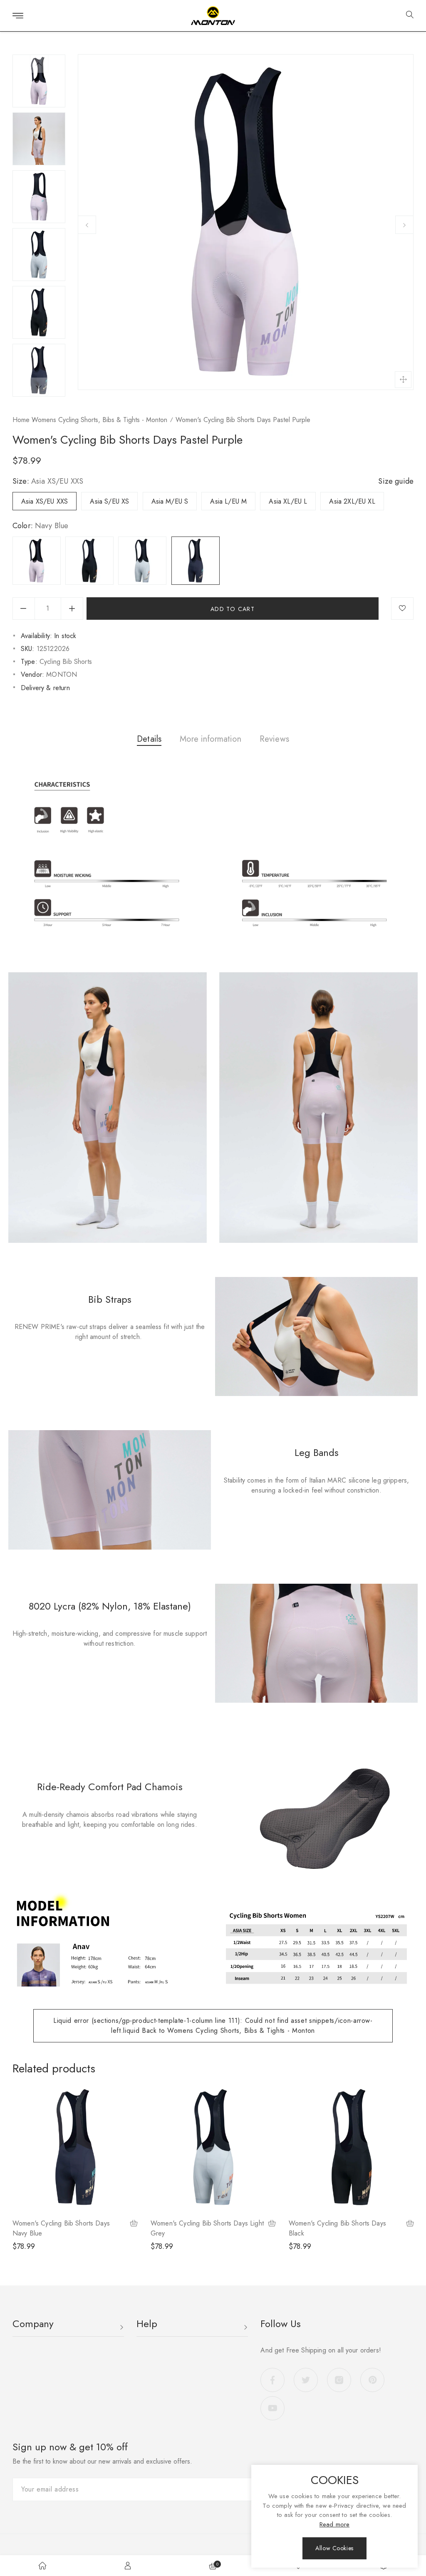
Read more (334, 2524)
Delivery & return (45, 688)
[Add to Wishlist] (402, 609)
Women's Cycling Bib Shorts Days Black (337, 2228)
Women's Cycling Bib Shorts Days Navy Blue (61, 2228)
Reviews (274, 739)
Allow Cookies (334, 2548)
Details (149, 739)
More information (211, 739)
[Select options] (134, 2224)
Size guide (396, 481)
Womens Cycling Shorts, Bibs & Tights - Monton (99, 420)
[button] (407, 16)
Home (21, 420)
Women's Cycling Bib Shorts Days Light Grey (207, 2228)
